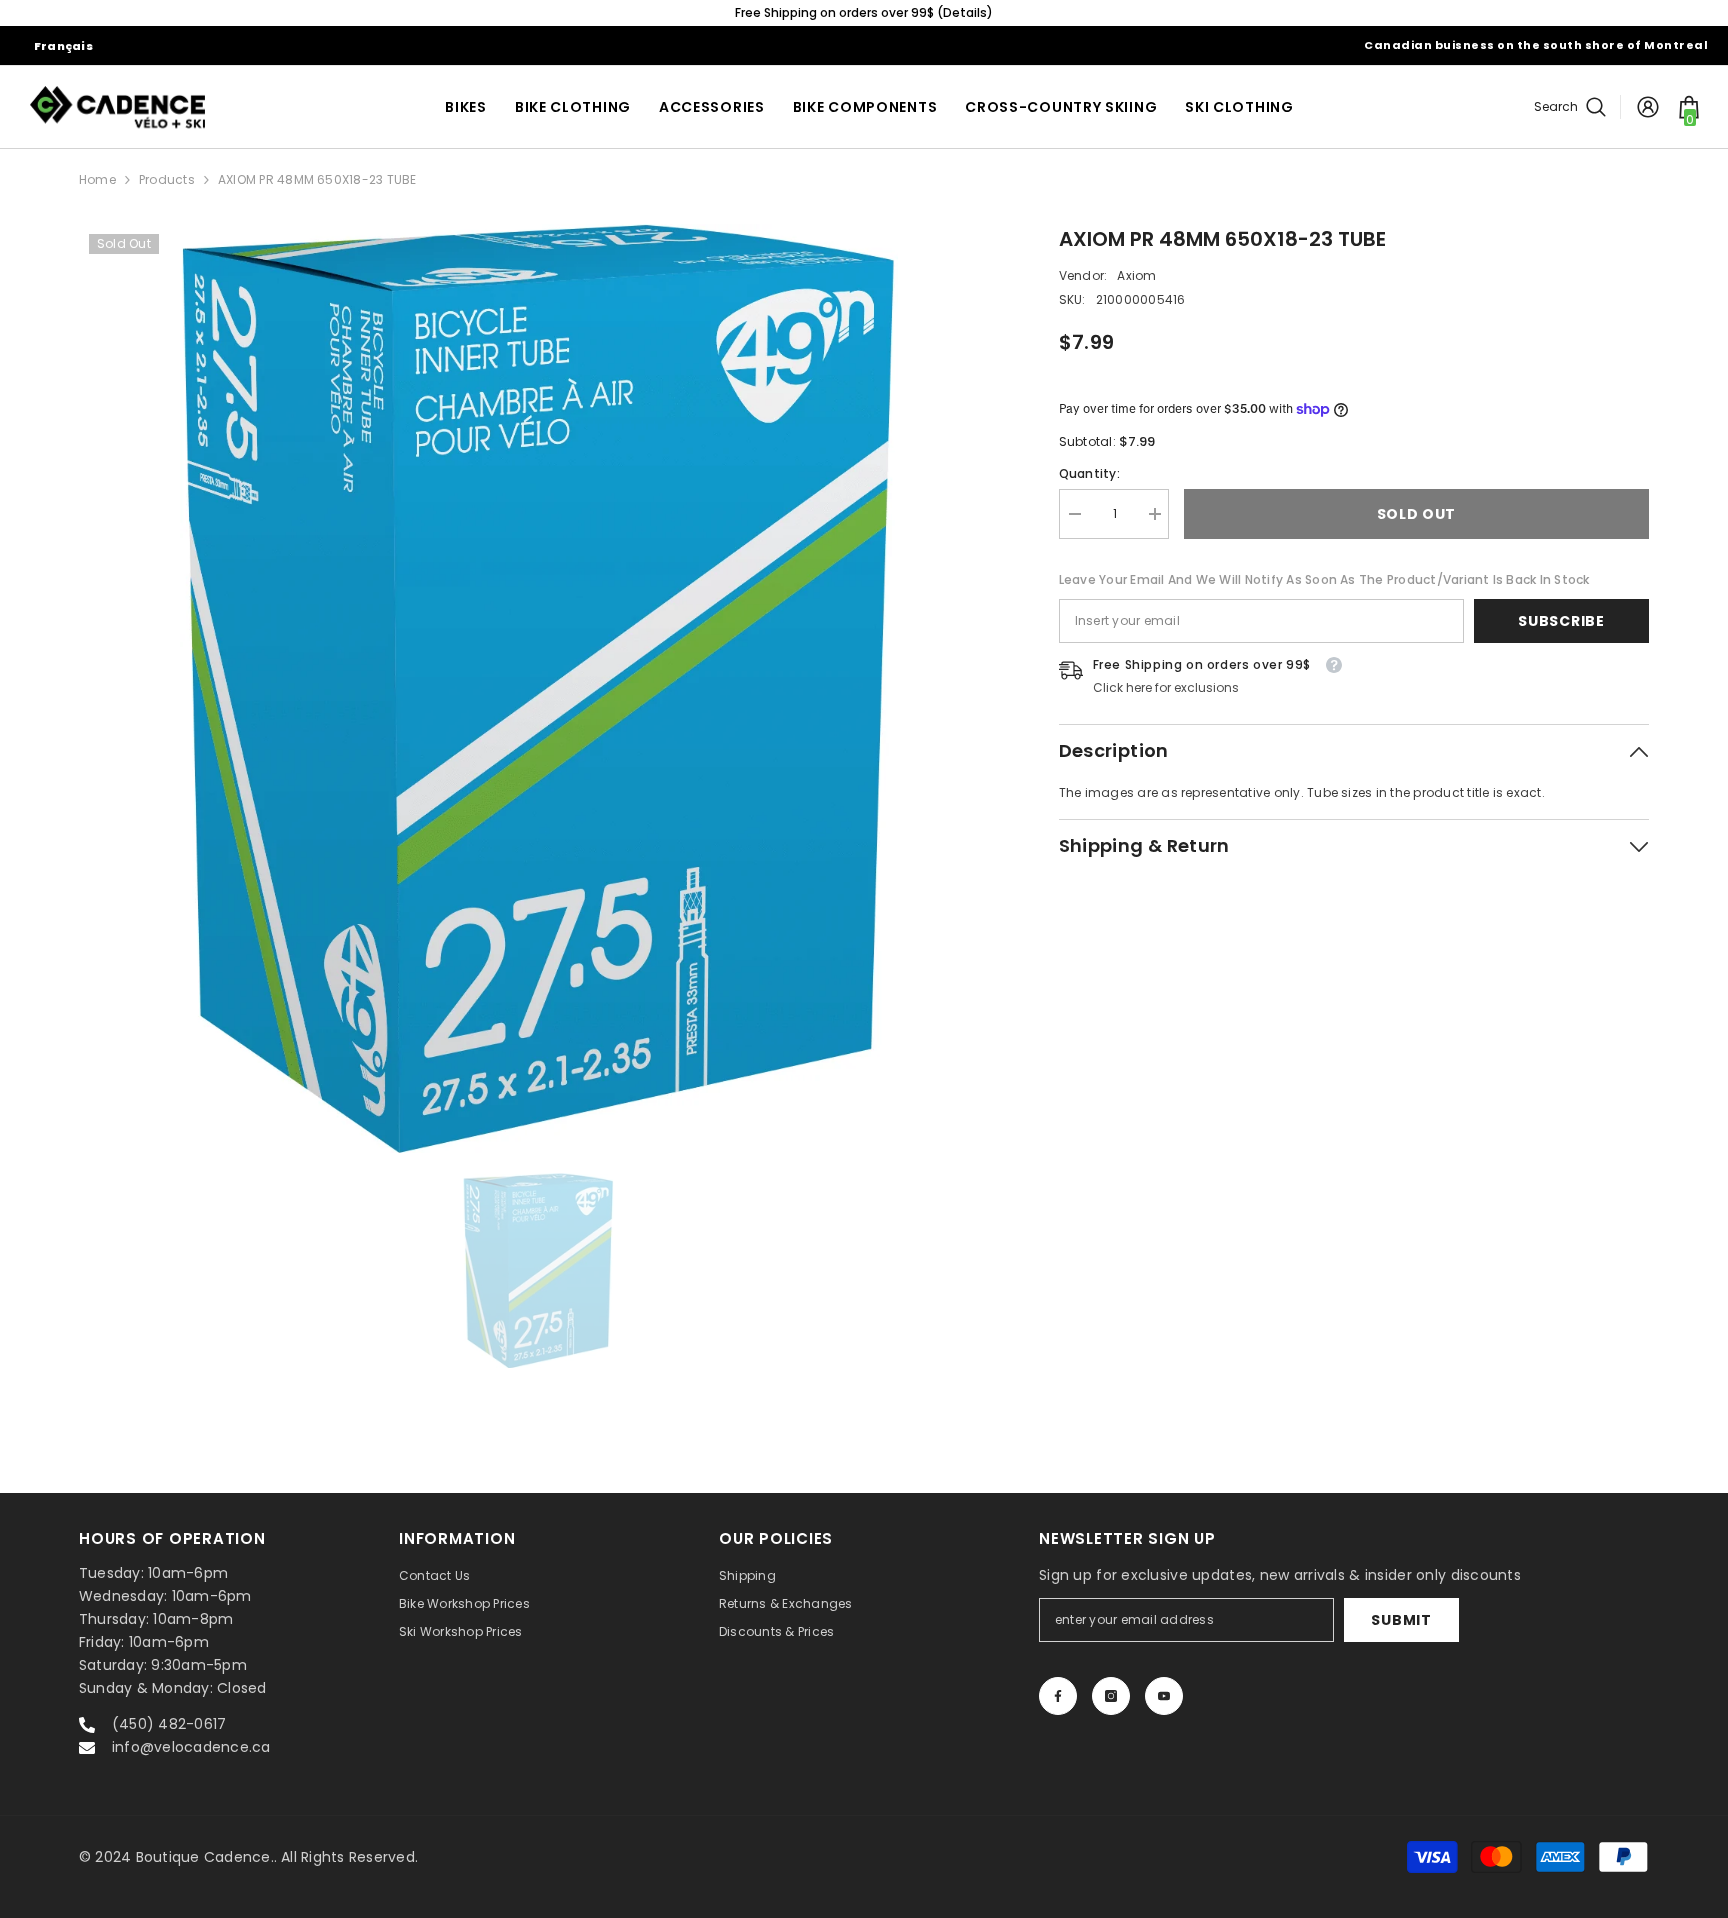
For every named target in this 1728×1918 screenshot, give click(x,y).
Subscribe (1561, 621)
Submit (1401, 1620)
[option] (539, 688)
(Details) (291, 12)
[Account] (1648, 107)
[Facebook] (1058, 1696)
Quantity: (1089, 473)
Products (167, 179)
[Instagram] (1111, 1696)
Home (97, 179)
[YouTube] (1164, 1696)
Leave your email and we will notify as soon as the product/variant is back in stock (1324, 579)
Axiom (1136, 275)
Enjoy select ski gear (1360, 12)
